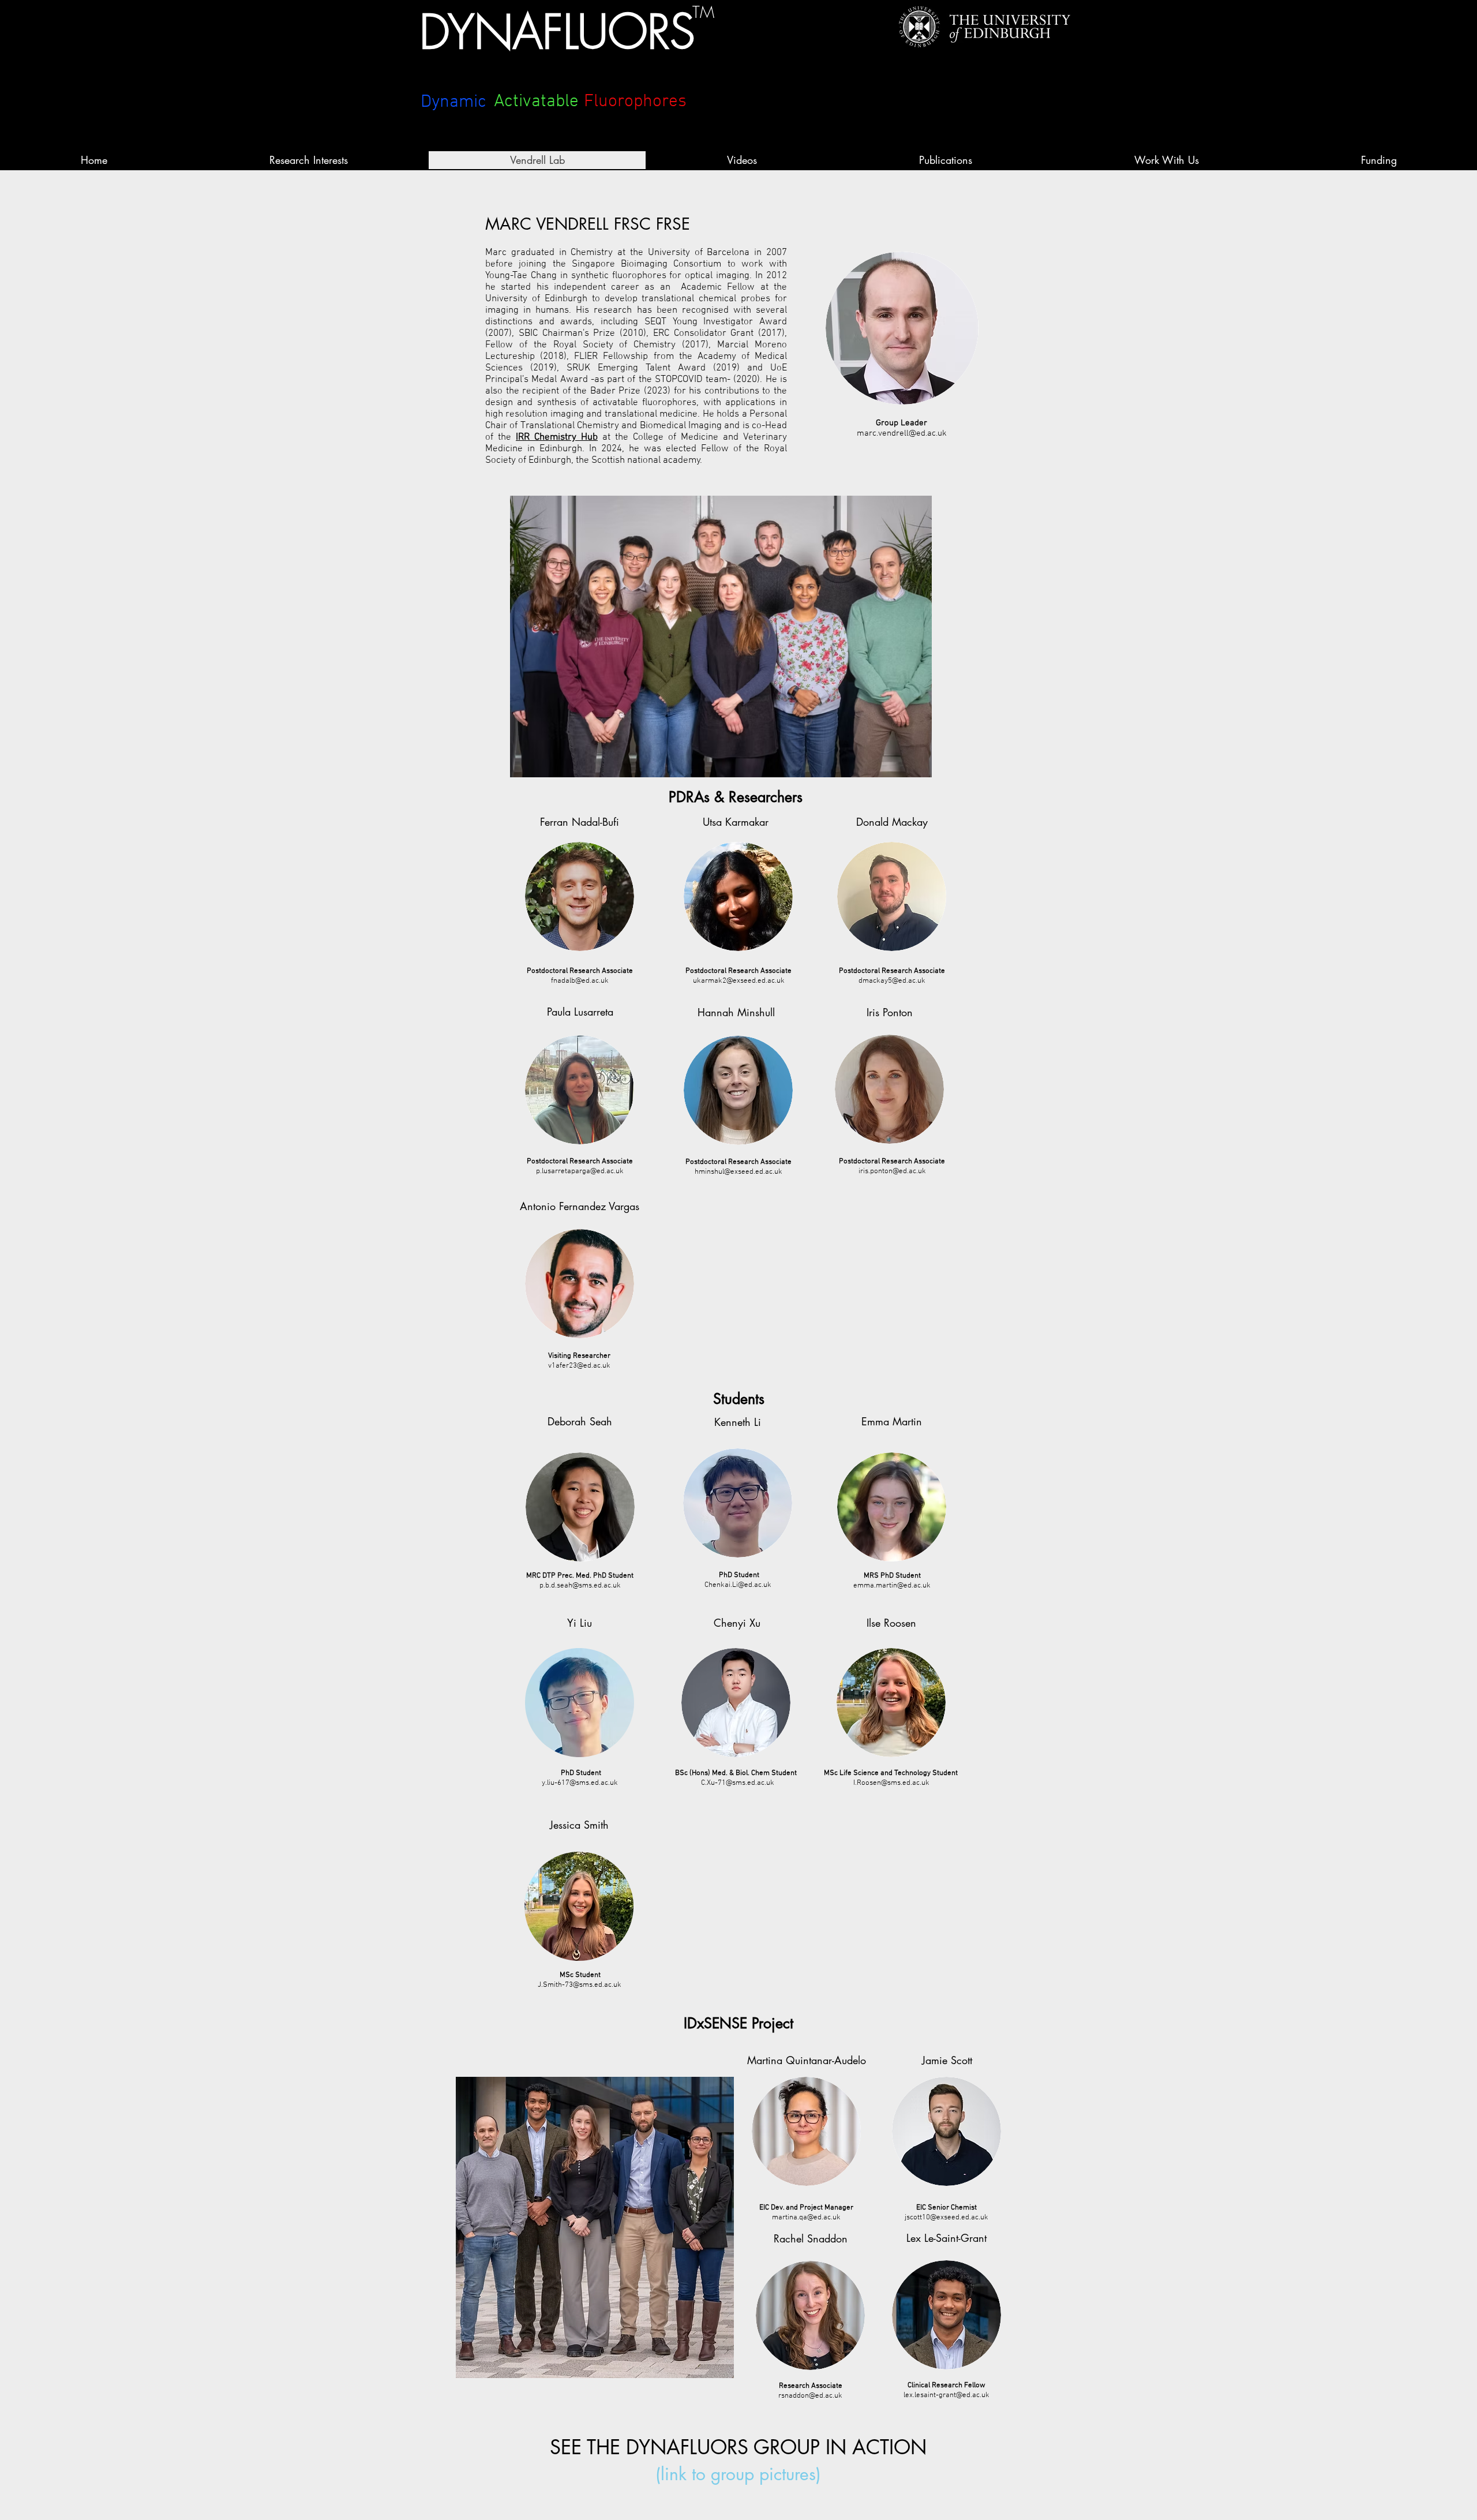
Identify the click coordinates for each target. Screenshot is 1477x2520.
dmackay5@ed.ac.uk (892, 981)
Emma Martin (892, 1421)
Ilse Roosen (891, 1623)
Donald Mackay (892, 822)
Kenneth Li (738, 1422)
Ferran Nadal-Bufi (580, 822)
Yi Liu (580, 1623)
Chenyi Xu (737, 1623)
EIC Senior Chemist (946, 2208)
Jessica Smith (579, 1825)
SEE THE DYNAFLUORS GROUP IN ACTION (738, 2447)
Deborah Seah (580, 1421)
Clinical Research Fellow (946, 2386)
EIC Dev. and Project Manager (806, 2208)
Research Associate (811, 2386)
